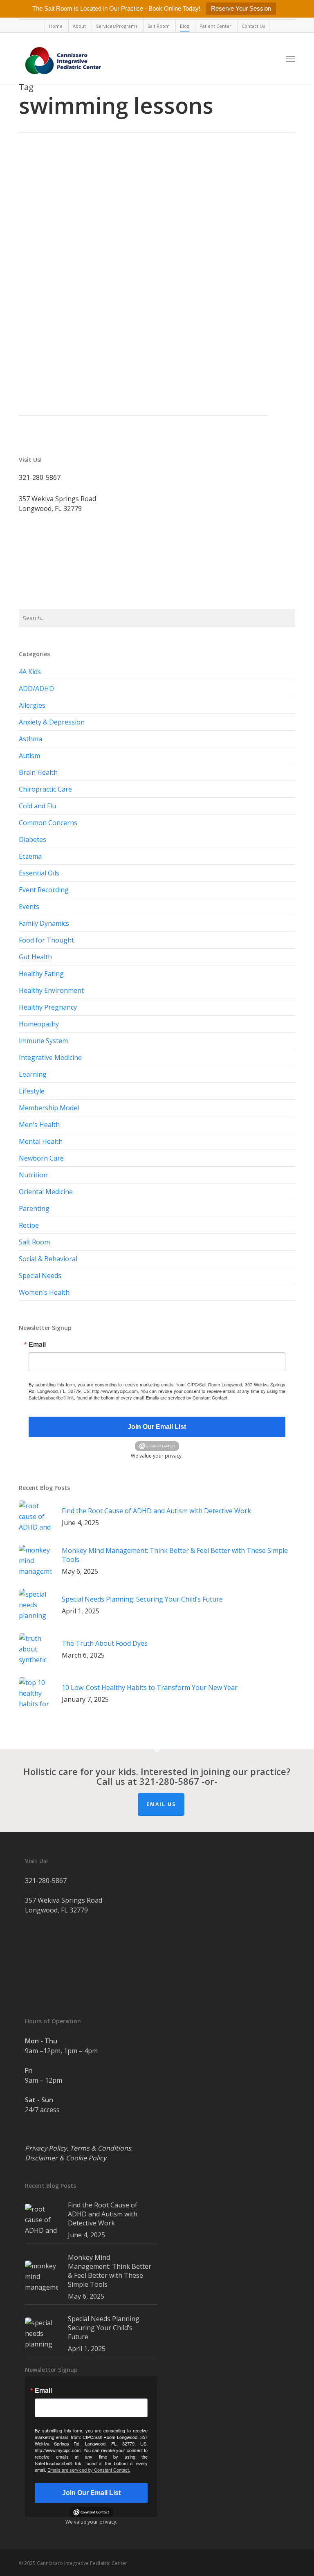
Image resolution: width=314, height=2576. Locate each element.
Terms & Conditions (101, 2148)
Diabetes (33, 839)
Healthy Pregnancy (48, 1007)
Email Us (161, 1804)
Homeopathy (39, 1024)
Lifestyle (63, 298)
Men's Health (39, 1125)
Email (37, 1344)
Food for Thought (46, 940)
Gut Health (35, 957)
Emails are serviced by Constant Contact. (187, 1397)
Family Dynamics (44, 923)
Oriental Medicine (46, 1192)
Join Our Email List (157, 1427)
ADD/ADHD (36, 688)
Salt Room (34, 1242)
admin (40, 298)
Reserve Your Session (241, 8)
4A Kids (30, 672)
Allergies (32, 705)
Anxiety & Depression (52, 722)
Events (29, 907)
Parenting (85, 298)
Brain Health (38, 772)
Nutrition (33, 1175)
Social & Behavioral (48, 1259)
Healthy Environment (51, 990)
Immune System (43, 1041)
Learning (33, 1074)
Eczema (30, 856)
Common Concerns (48, 823)
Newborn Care (41, 1158)
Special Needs (40, 1276)
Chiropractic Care (45, 789)
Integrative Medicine (50, 1057)
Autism (29, 756)
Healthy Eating (41, 974)
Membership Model (49, 1108)
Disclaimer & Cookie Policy (66, 2158)
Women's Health (44, 1292)
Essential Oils (39, 873)
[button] (291, 58)
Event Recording (44, 890)
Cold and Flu (37, 806)
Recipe (29, 1225)
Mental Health (41, 1141)
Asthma (30, 739)
